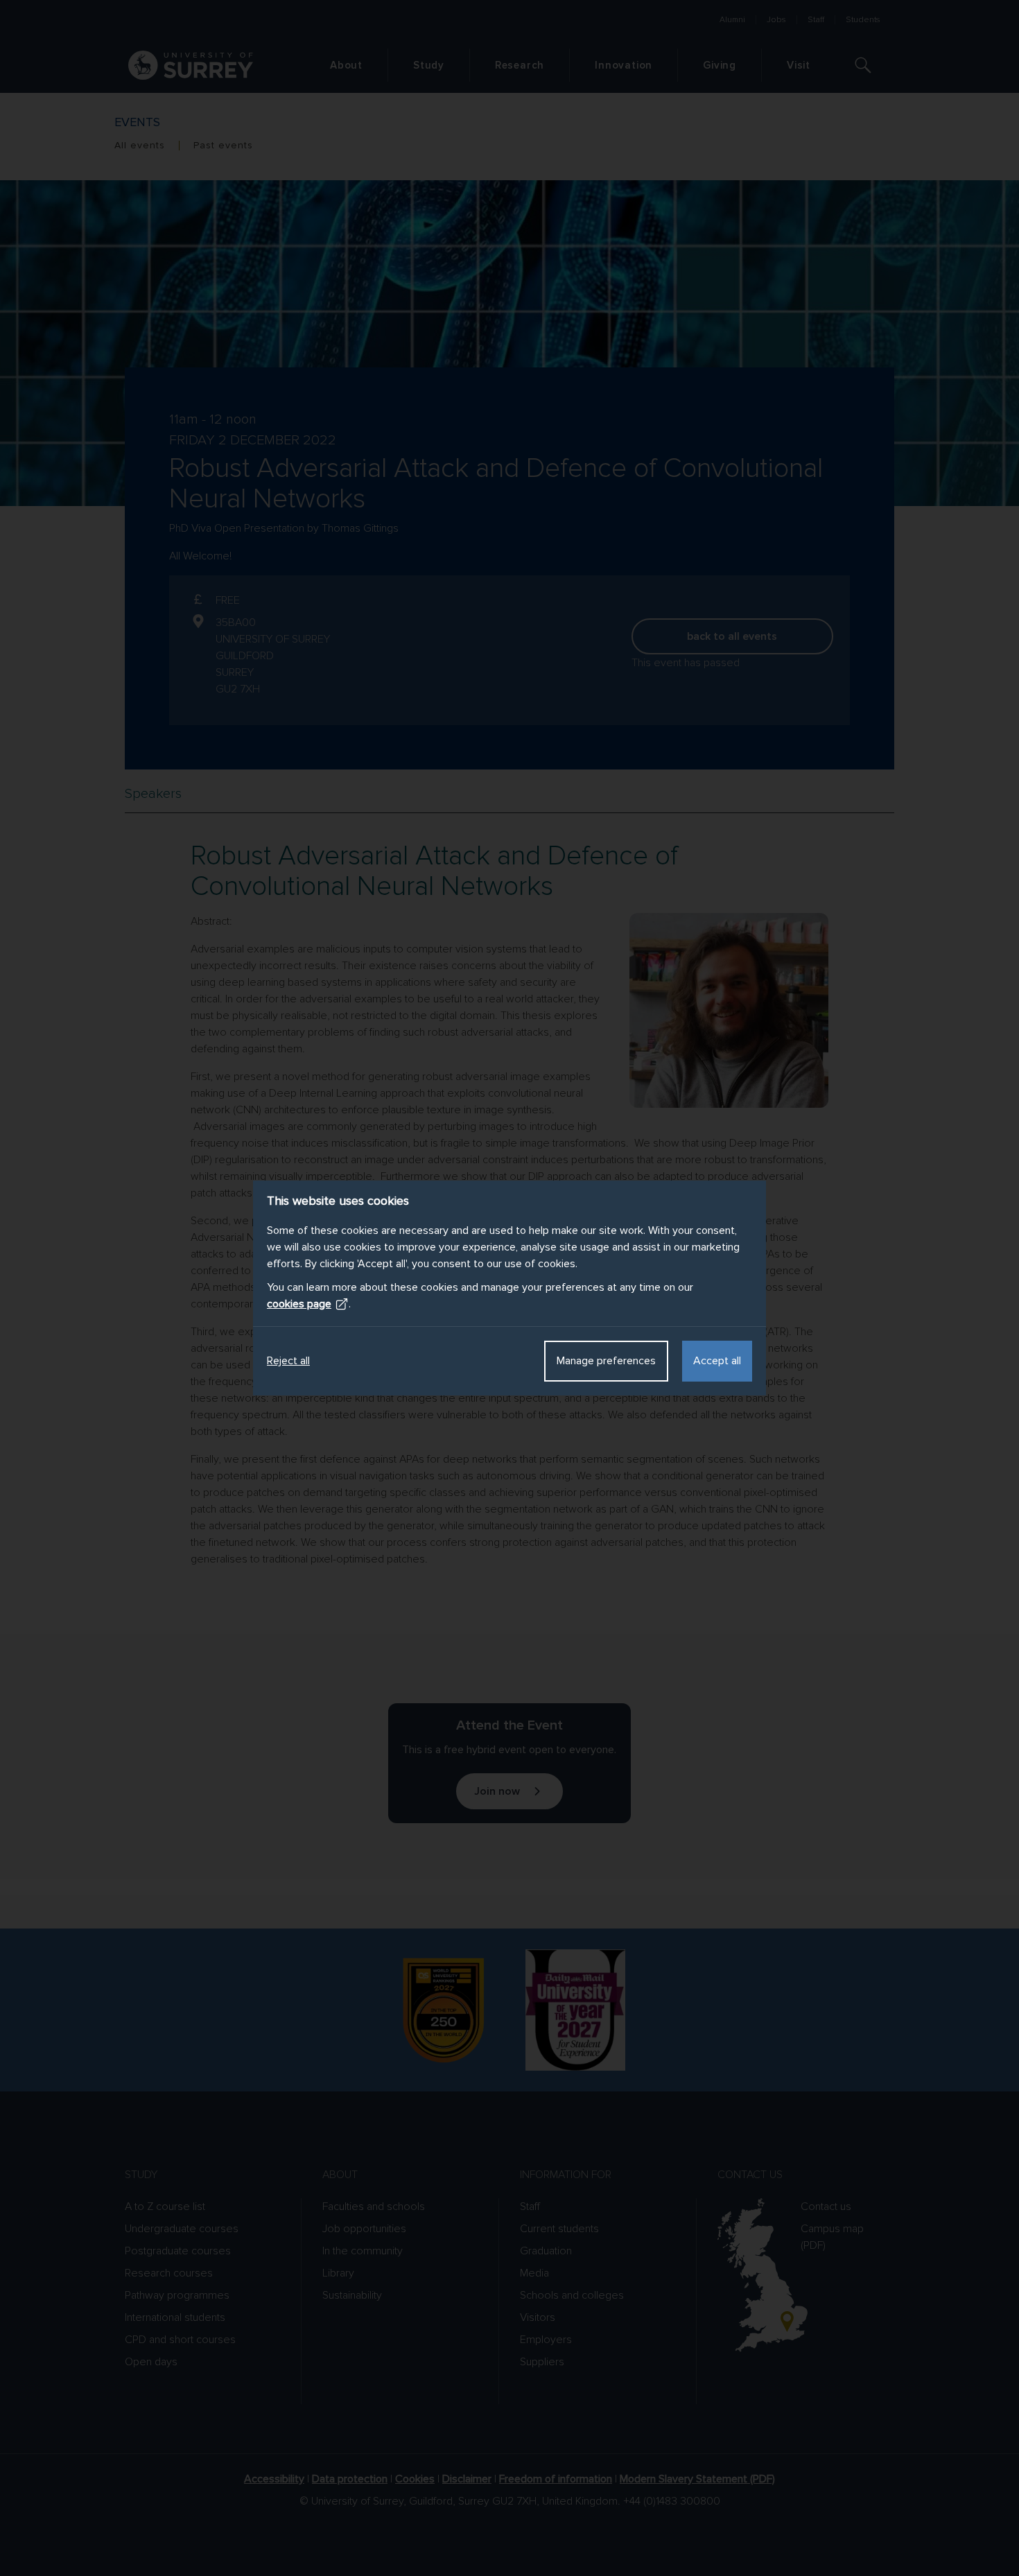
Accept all (717, 1361)
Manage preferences (606, 1361)
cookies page (299, 1304)
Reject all (288, 1361)
